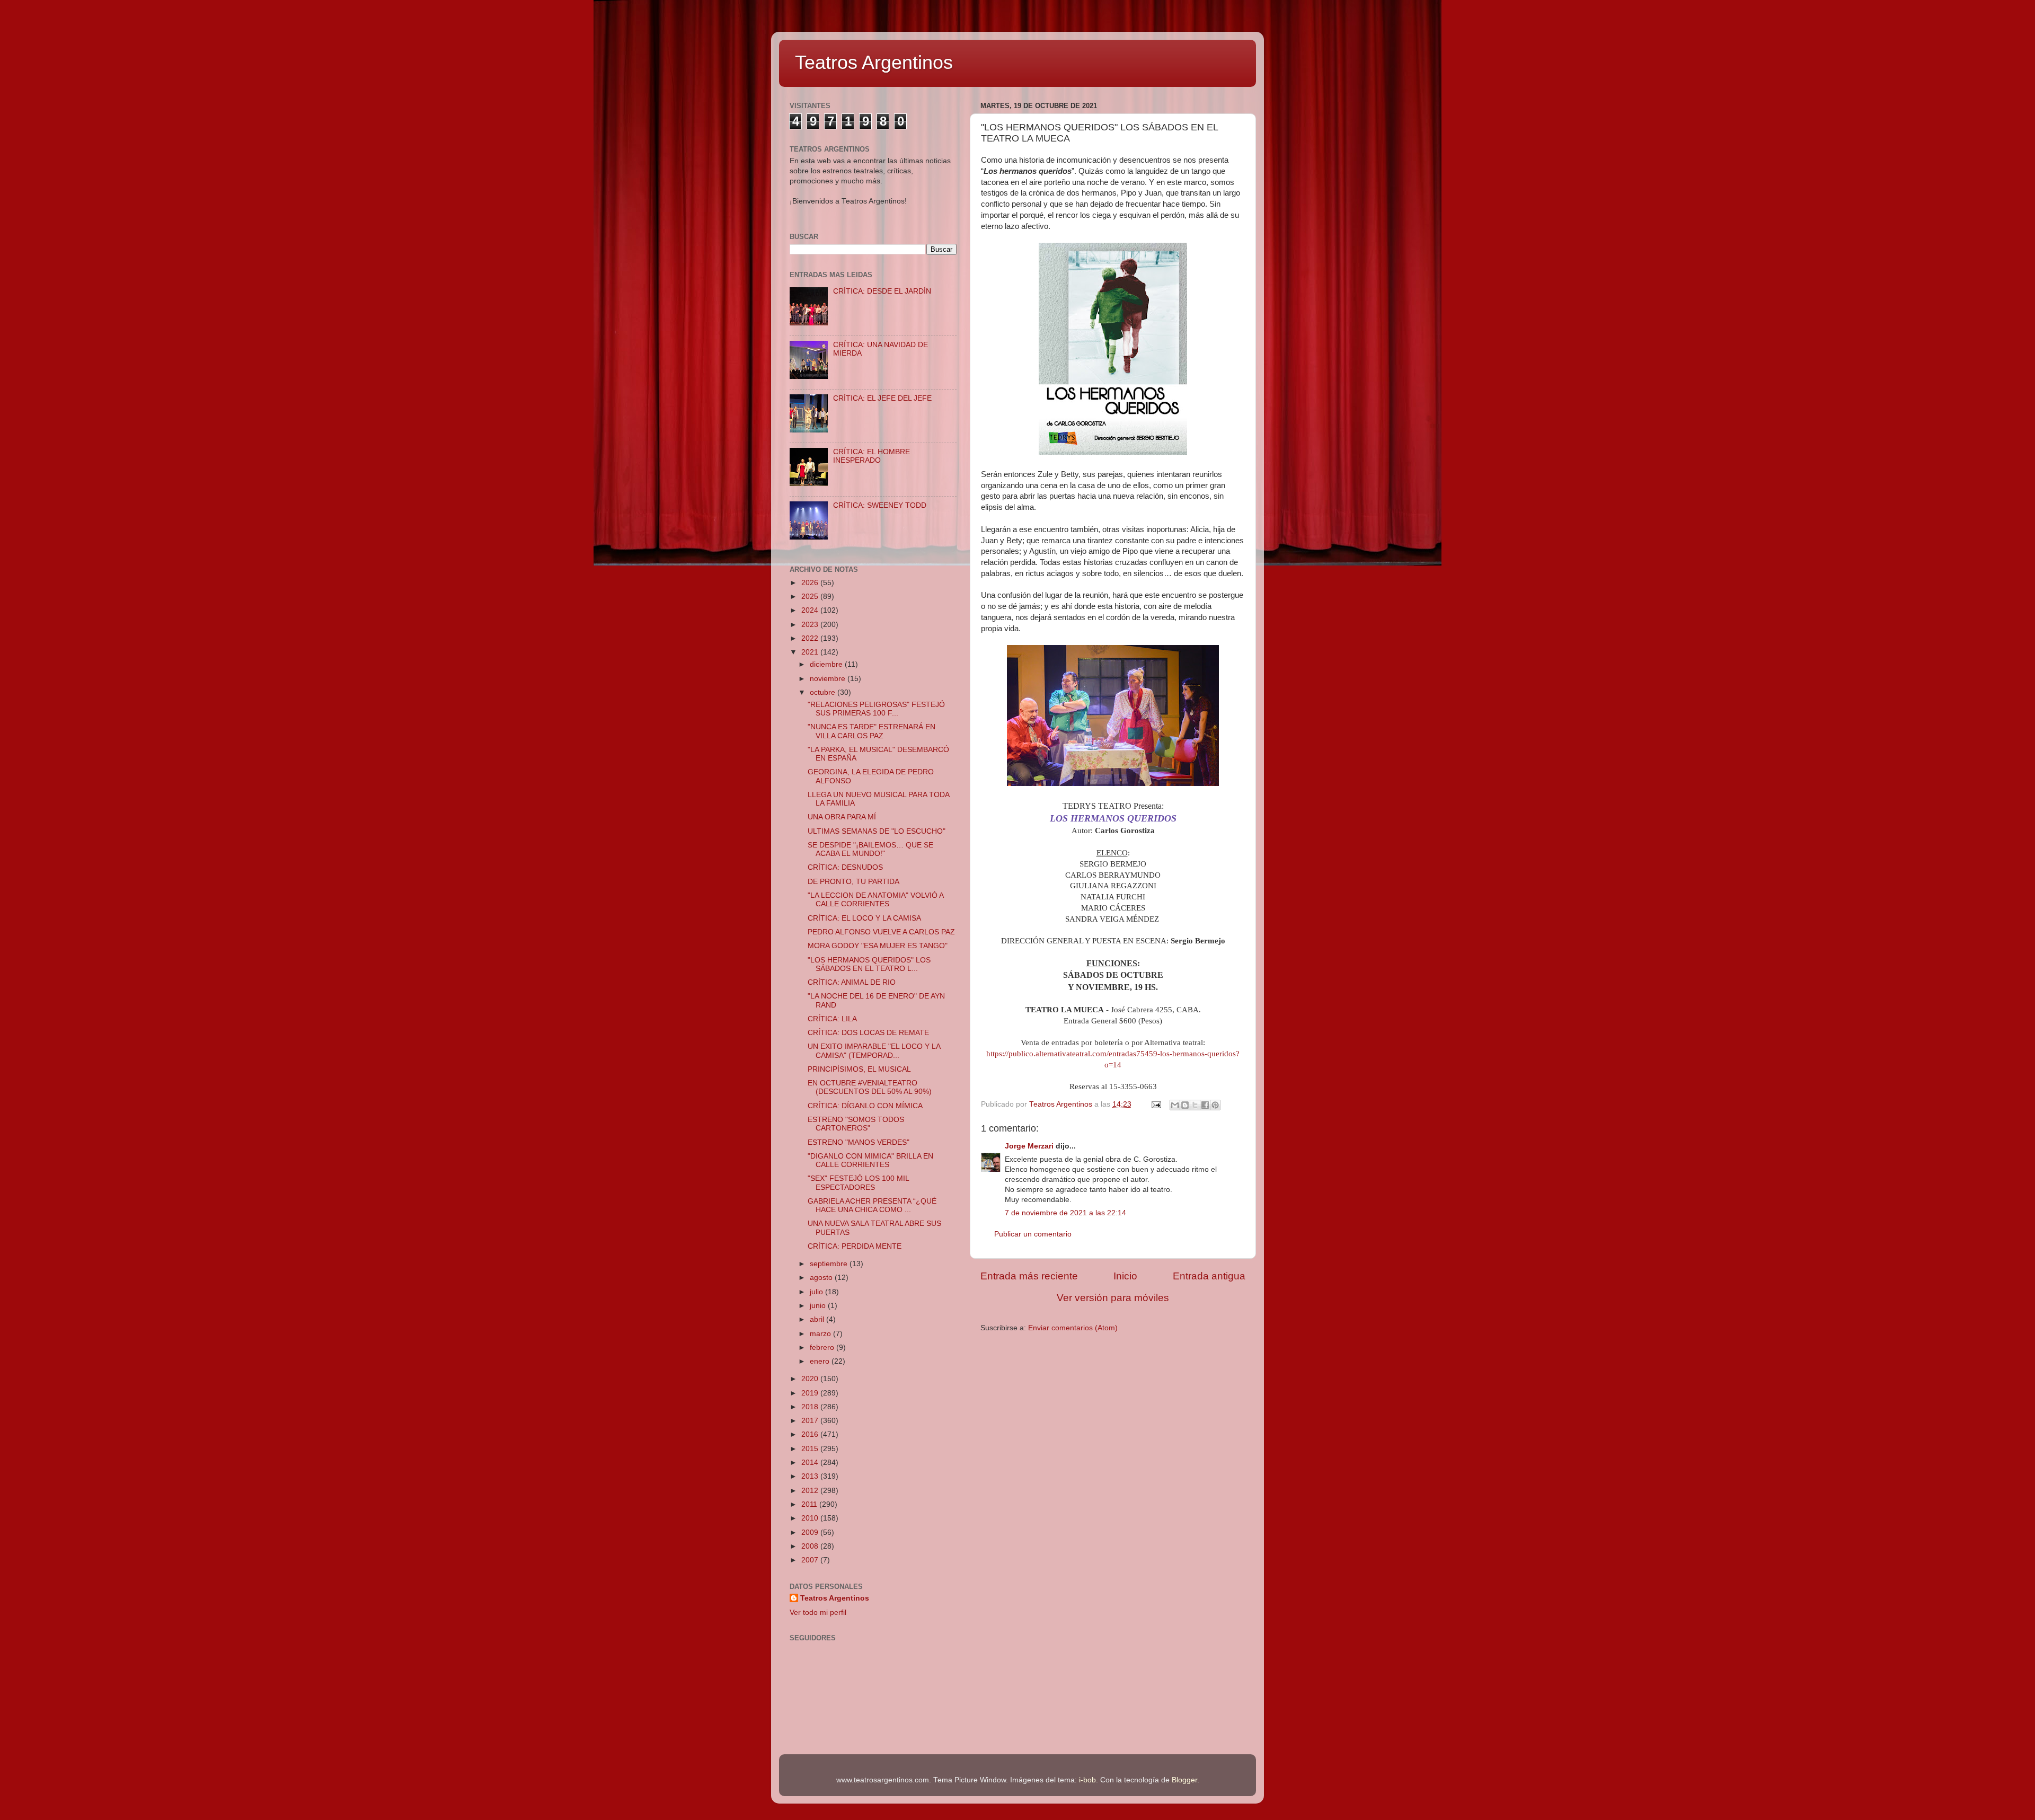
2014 (811, 1463)
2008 (811, 1546)
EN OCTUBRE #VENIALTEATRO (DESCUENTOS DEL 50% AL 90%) (870, 1087)
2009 (811, 1532)
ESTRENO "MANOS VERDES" (859, 1142)
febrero (823, 1348)
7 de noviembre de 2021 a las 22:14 (1065, 1213)
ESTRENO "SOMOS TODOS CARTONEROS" (856, 1124)
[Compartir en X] (1195, 1105)
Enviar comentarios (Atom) (1073, 1328)
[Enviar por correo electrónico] (1175, 1105)
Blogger (1184, 1780)
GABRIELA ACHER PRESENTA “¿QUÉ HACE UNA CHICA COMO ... (872, 1205)
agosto (822, 1278)
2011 (810, 1504)
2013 (811, 1476)
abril (818, 1319)
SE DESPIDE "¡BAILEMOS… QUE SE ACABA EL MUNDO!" (870, 849)
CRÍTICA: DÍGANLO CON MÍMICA (865, 1106)
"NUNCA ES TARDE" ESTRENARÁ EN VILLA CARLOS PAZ (871, 731)
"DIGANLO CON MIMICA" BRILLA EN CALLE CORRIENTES (870, 1160)
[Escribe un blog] (1185, 1105)
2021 (811, 652)
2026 (811, 583)
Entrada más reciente (1029, 1276)
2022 (811, 638)
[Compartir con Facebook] (1205, 1105)
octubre (824, 692)
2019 (811, 1393)
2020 (811, 1379)
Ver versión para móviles (1113, 1298)
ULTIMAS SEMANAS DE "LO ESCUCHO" (877, 831)
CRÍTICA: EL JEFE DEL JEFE (882, 398)
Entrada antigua (1209, 1276)
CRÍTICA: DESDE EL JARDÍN (882, 291)
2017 (811, 1421)
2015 (811, 1449)
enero (821, 1361)
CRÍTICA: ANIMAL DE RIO (852, 982)
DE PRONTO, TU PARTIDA (853, 882)
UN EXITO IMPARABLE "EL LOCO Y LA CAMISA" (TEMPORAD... (874, 1051)
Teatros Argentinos (874, 62)
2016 (811, 1434)
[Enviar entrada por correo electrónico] (1156, 1104)
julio (817, 1292)
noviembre (829, 679)
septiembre (830, 1264)
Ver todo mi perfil (818, 1613)
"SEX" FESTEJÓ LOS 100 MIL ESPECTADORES (858, 1183)
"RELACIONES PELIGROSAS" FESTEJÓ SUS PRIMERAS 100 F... (876, 709)
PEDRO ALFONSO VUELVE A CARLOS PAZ (881, 932)
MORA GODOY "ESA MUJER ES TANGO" (878, 946)
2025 (811, 597)
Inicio (1125, 1276)
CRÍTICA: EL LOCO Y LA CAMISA (864, 918)
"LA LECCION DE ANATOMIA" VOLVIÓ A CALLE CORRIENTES (875, 900)
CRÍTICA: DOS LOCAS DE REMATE (868, 1033)
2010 (811, 1518)
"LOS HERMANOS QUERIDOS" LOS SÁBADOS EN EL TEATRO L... (869, 964)
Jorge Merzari (1029, 1146)
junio (819, 1306)
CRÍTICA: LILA (832, 1019)
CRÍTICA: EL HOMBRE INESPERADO (871, 456)
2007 (811, 1560)
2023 (811, 625)
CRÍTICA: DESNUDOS (845, 867)
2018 (811, 1407)
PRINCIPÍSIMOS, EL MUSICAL (859, 1069)
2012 (811, 1491)
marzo (821, 1334)
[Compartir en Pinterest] (1215, 1105)
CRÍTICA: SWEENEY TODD (880, 505)
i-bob (1087, 1780)
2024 (811, 610)
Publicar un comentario (1033, 1234)
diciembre (827, 664)
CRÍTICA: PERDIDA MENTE (855, 1246)
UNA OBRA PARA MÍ (842, 817)
